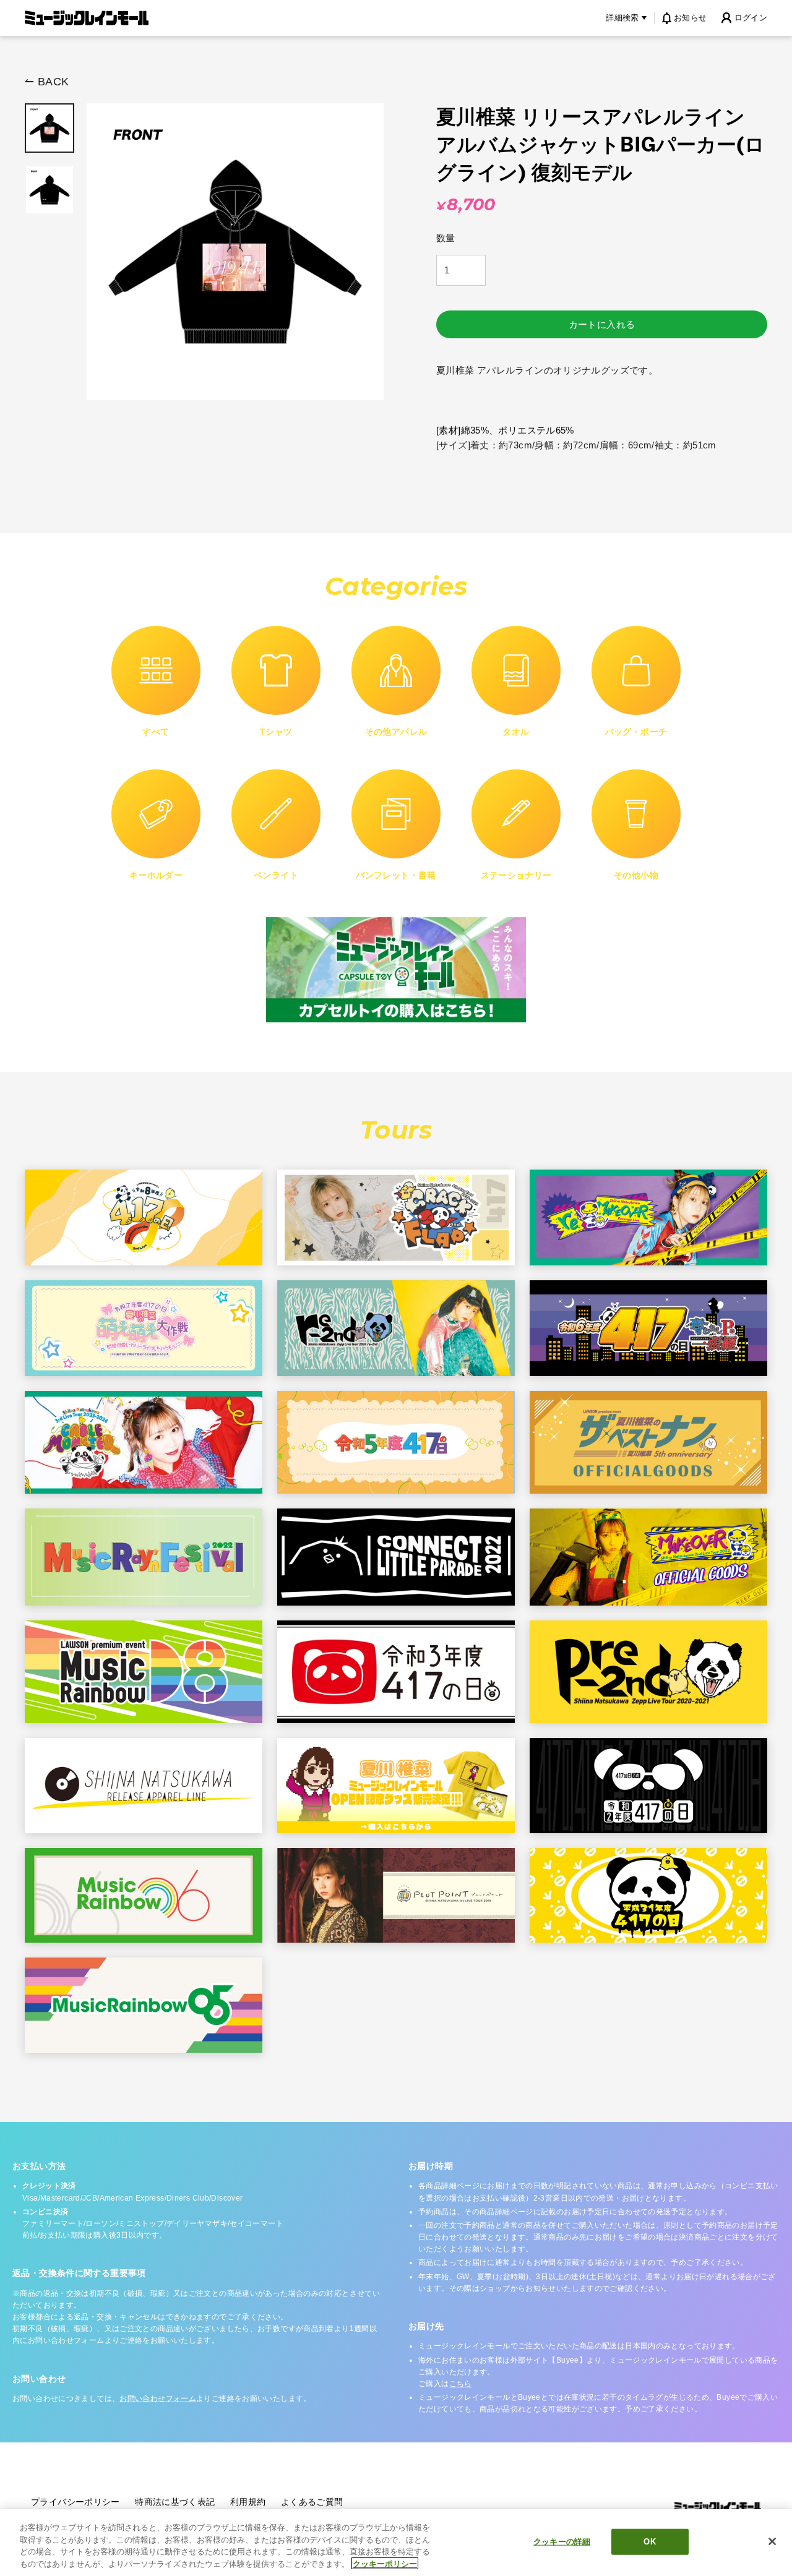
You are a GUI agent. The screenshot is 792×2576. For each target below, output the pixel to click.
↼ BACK (47, 82)
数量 (446, 238)
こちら (461, 2384)
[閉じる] (772, 2541)
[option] (49, 128)
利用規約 (248, 2502)
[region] (396, 2543)
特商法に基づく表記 (175, 2502)
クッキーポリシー (385, 2563)
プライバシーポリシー (75, 2502)
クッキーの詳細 (562, 2542)
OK (649, 2542)
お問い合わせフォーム (158, 2398)
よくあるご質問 (312, 2502)
